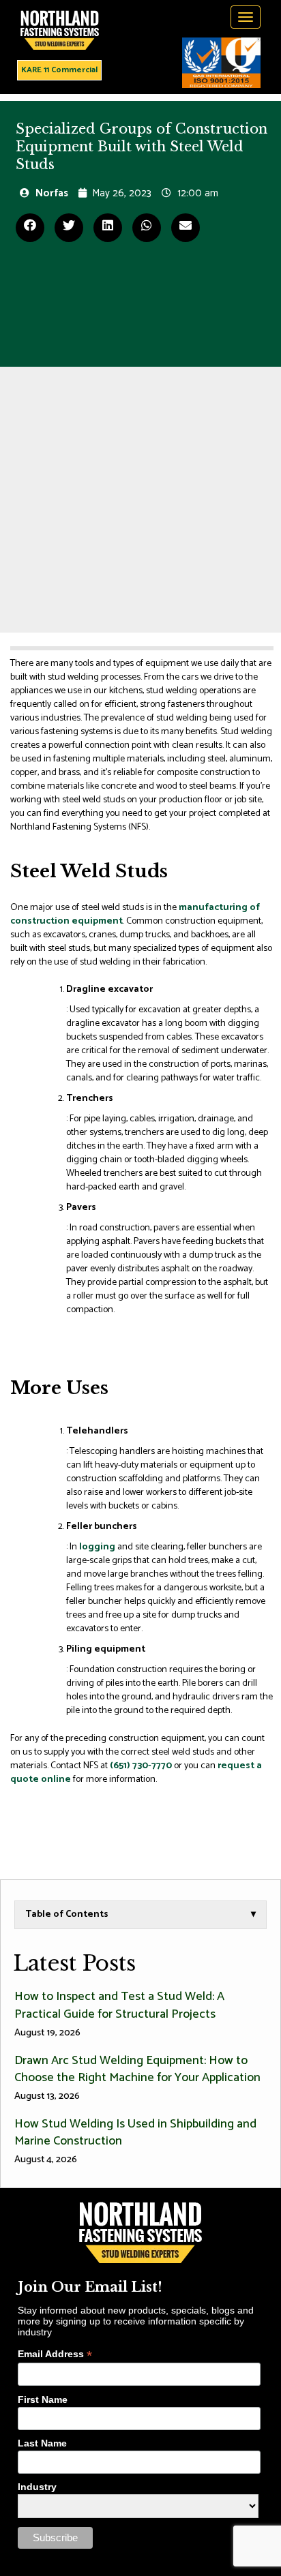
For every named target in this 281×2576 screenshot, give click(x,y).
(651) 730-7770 (141, 1766)
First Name (43, 2399)
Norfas (52, 193)
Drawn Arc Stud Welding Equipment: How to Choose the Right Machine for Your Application (137, 2077)
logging (97, 1547)
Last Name (42, 2443)
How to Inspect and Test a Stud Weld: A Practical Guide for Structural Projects (119, 2013)
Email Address (55, 2354)
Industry (37, 2487)
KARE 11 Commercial (59, 70)
